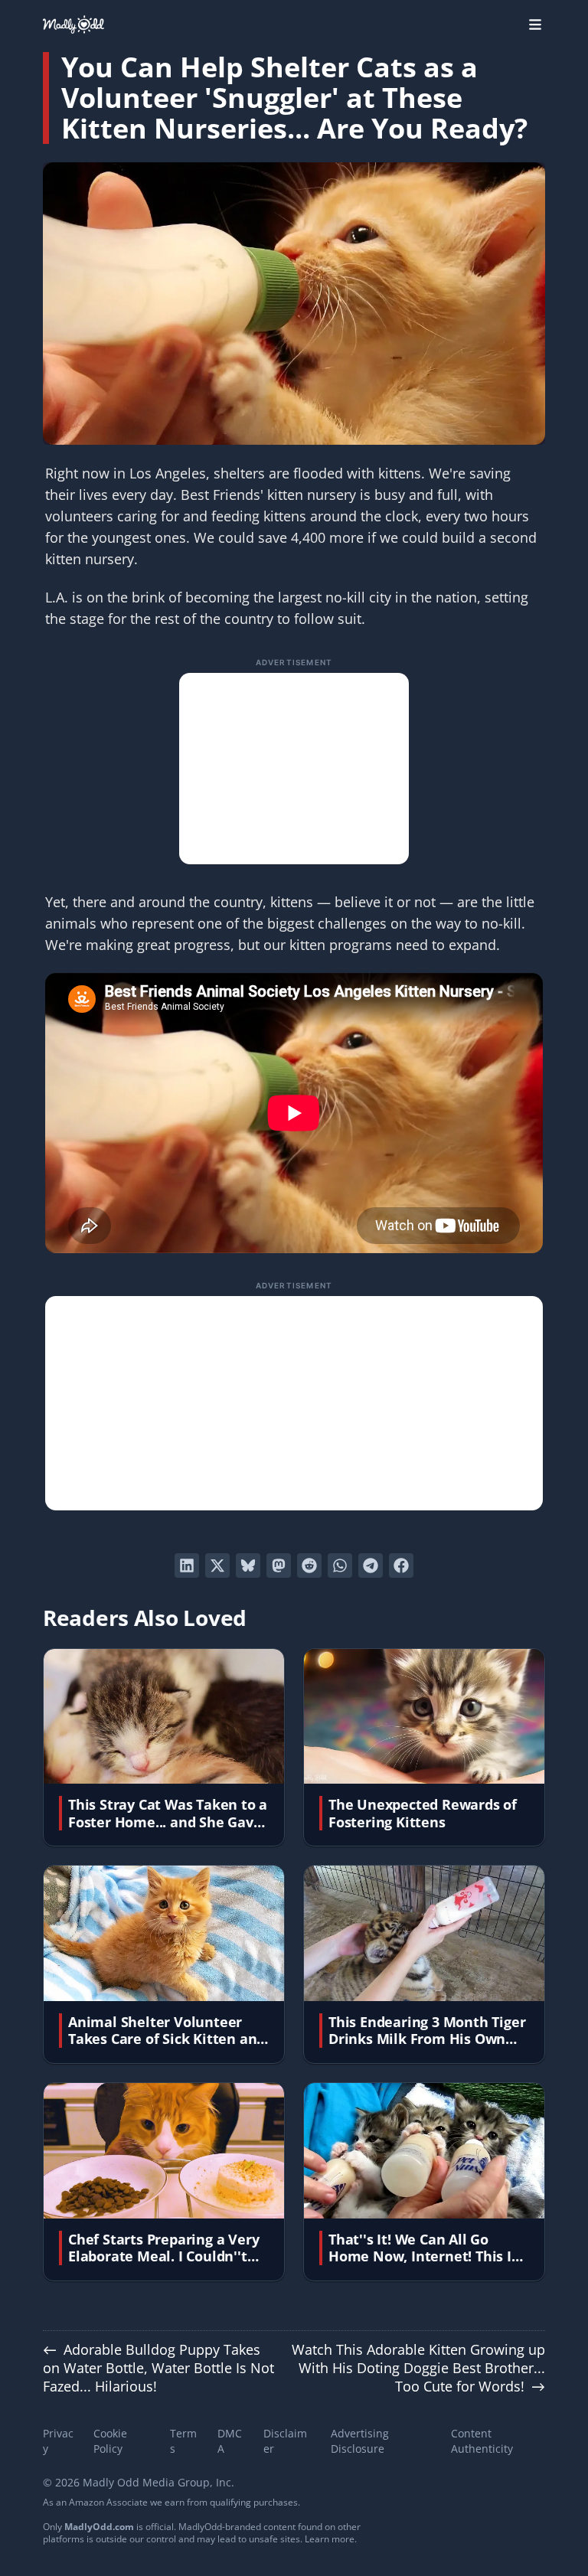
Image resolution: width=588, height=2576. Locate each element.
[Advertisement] (294, 769)
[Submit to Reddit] (309, 1566)
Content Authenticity (482, 2441)
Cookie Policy (110, 2441)
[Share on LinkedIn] (187, 1566)
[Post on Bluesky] (248, 1566)
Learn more (330, 2539)
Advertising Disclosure (360, 2441)
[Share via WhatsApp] (340, 1566)
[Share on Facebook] (401, 1566)
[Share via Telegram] (371, 1566)
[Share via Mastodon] (279, 1566)
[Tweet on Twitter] (217, 1566)
